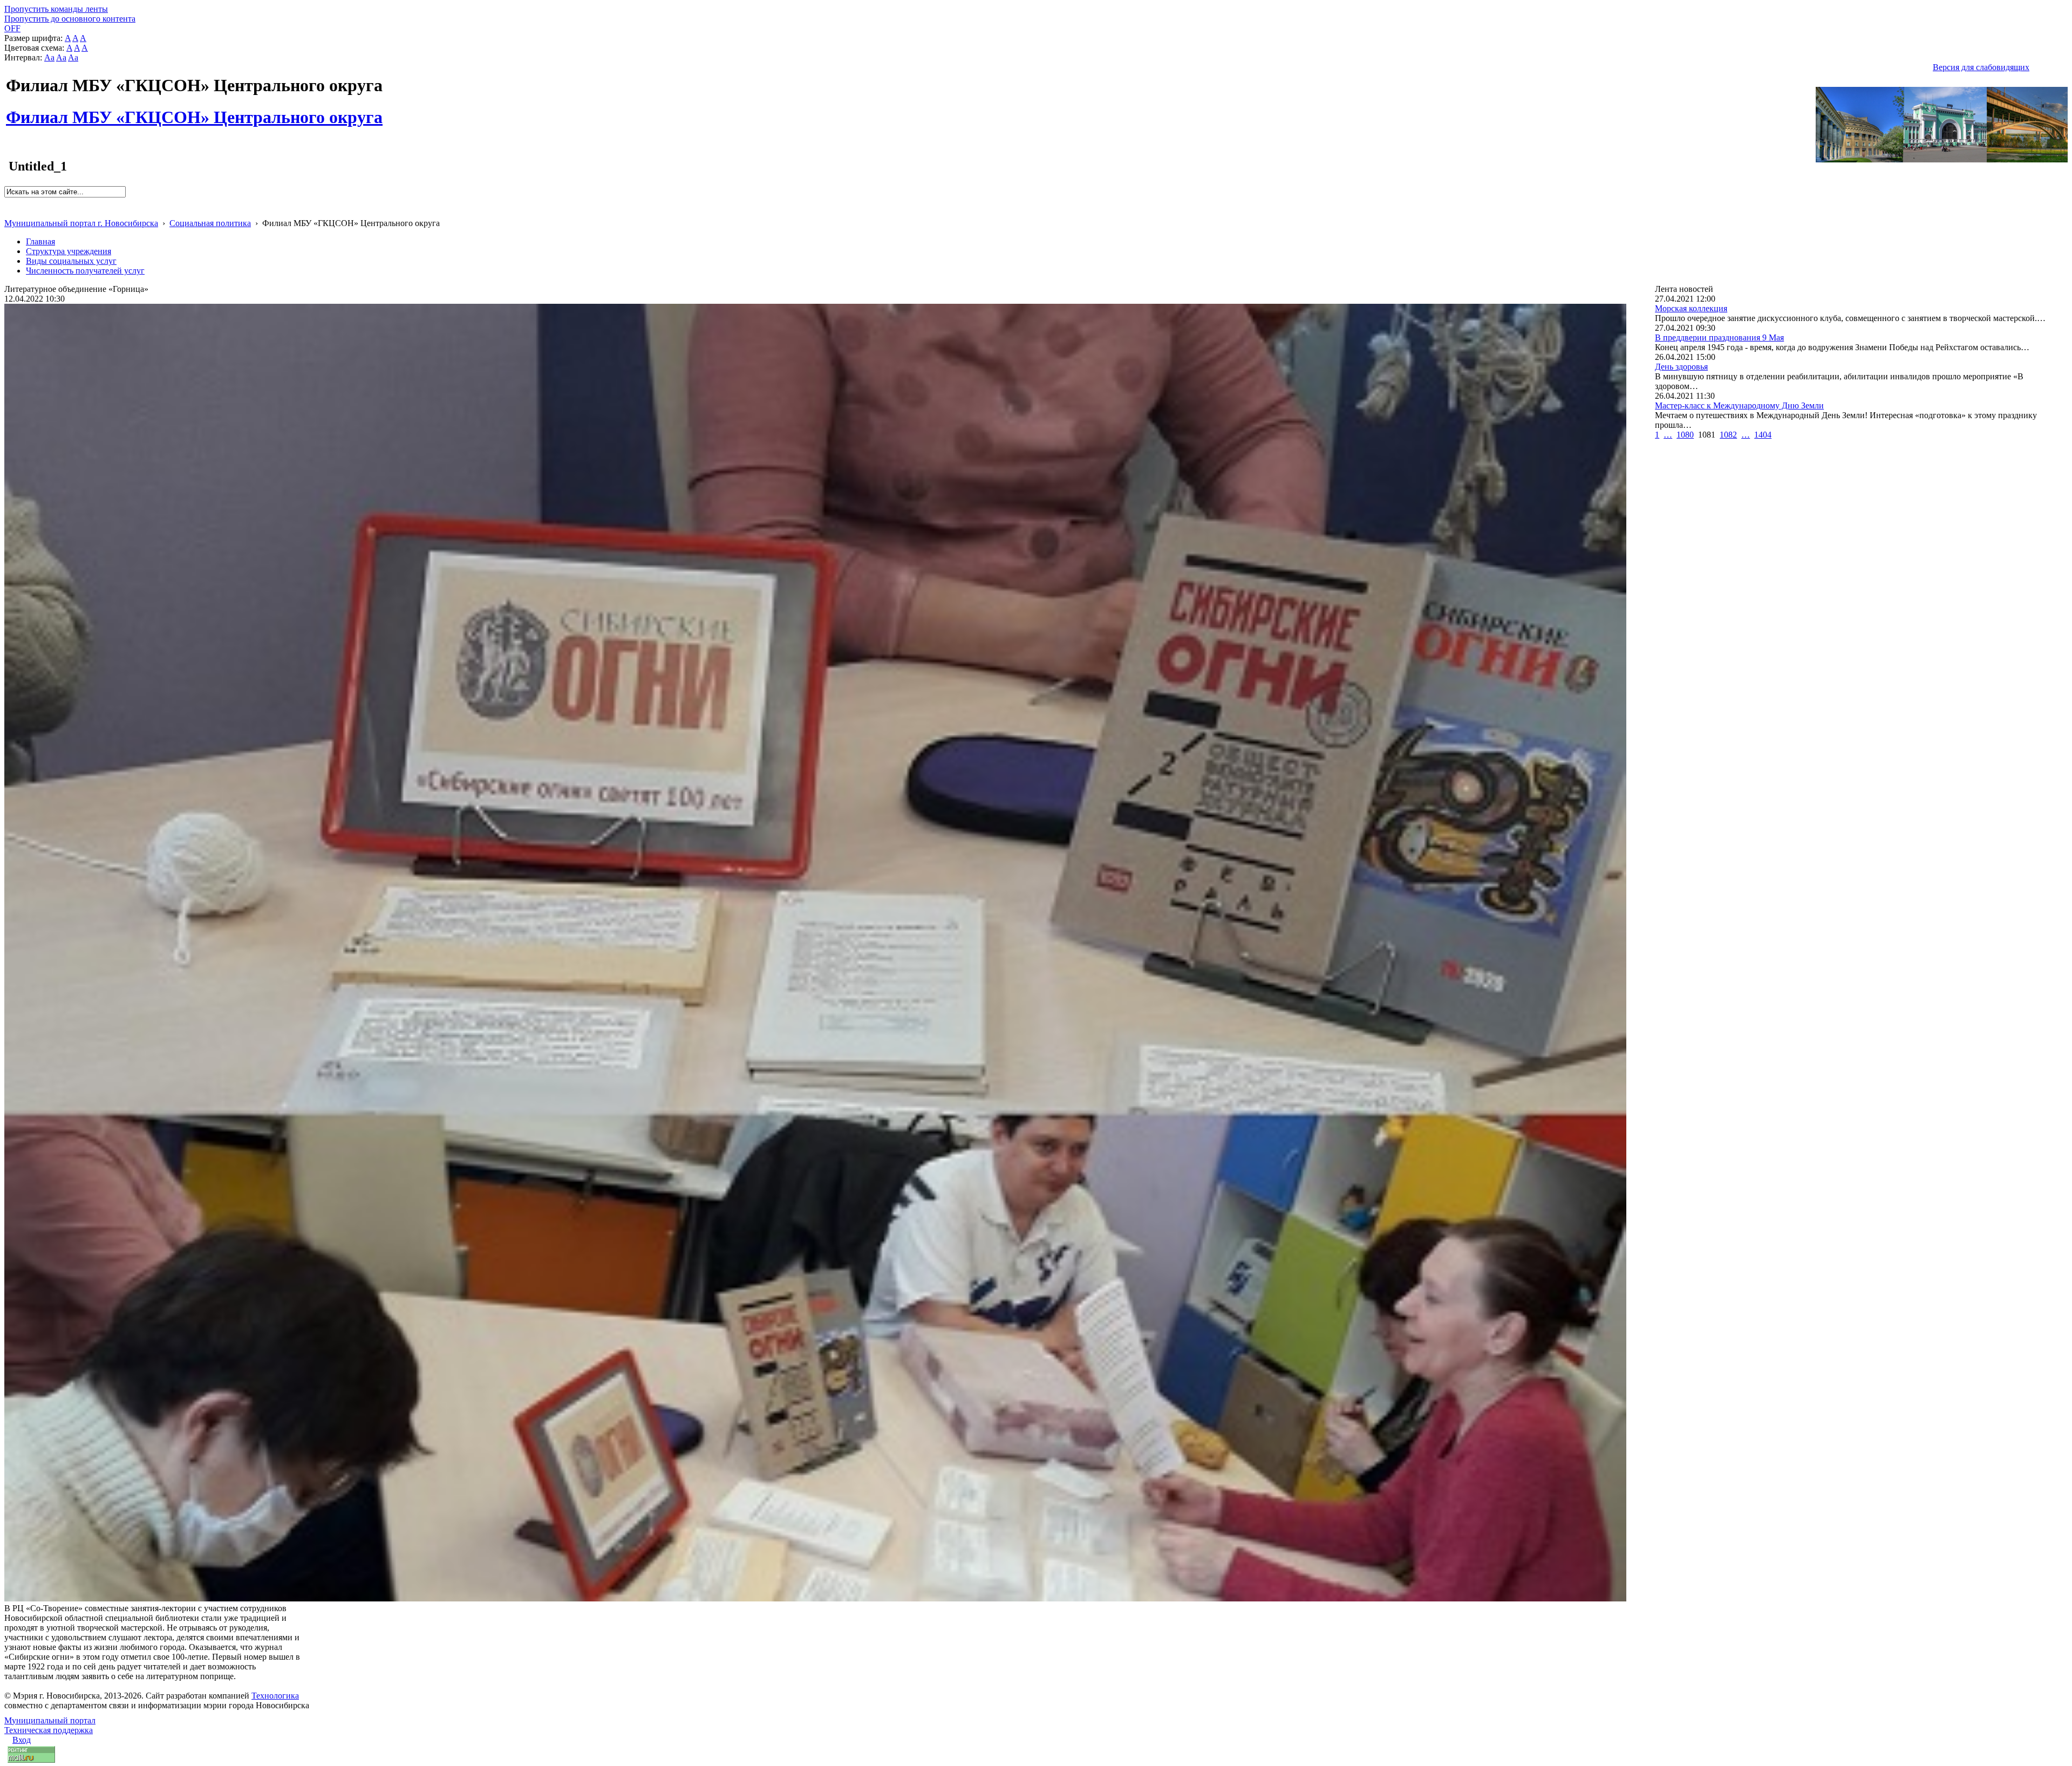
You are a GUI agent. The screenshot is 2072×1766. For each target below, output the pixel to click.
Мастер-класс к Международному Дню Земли (1739, 405)
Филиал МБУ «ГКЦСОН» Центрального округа (194, 111)
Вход (22, 1740)
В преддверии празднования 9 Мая (1719, 337)
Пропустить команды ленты (56, 9)
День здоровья (1681, 367)
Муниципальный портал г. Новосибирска (81, 223)
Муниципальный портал (50, 1720)
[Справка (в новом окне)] (9, 212)
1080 (1685, 435)
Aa (49, 57)
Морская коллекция (1691, 308)
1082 (1728, 435)
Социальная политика (210, 223)
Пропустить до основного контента (70, 19)
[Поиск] (8, 202)
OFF (12, 28)
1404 (1763, 435)
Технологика (275, 1696)
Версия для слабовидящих (1981, 67)
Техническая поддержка (49, 1730)
